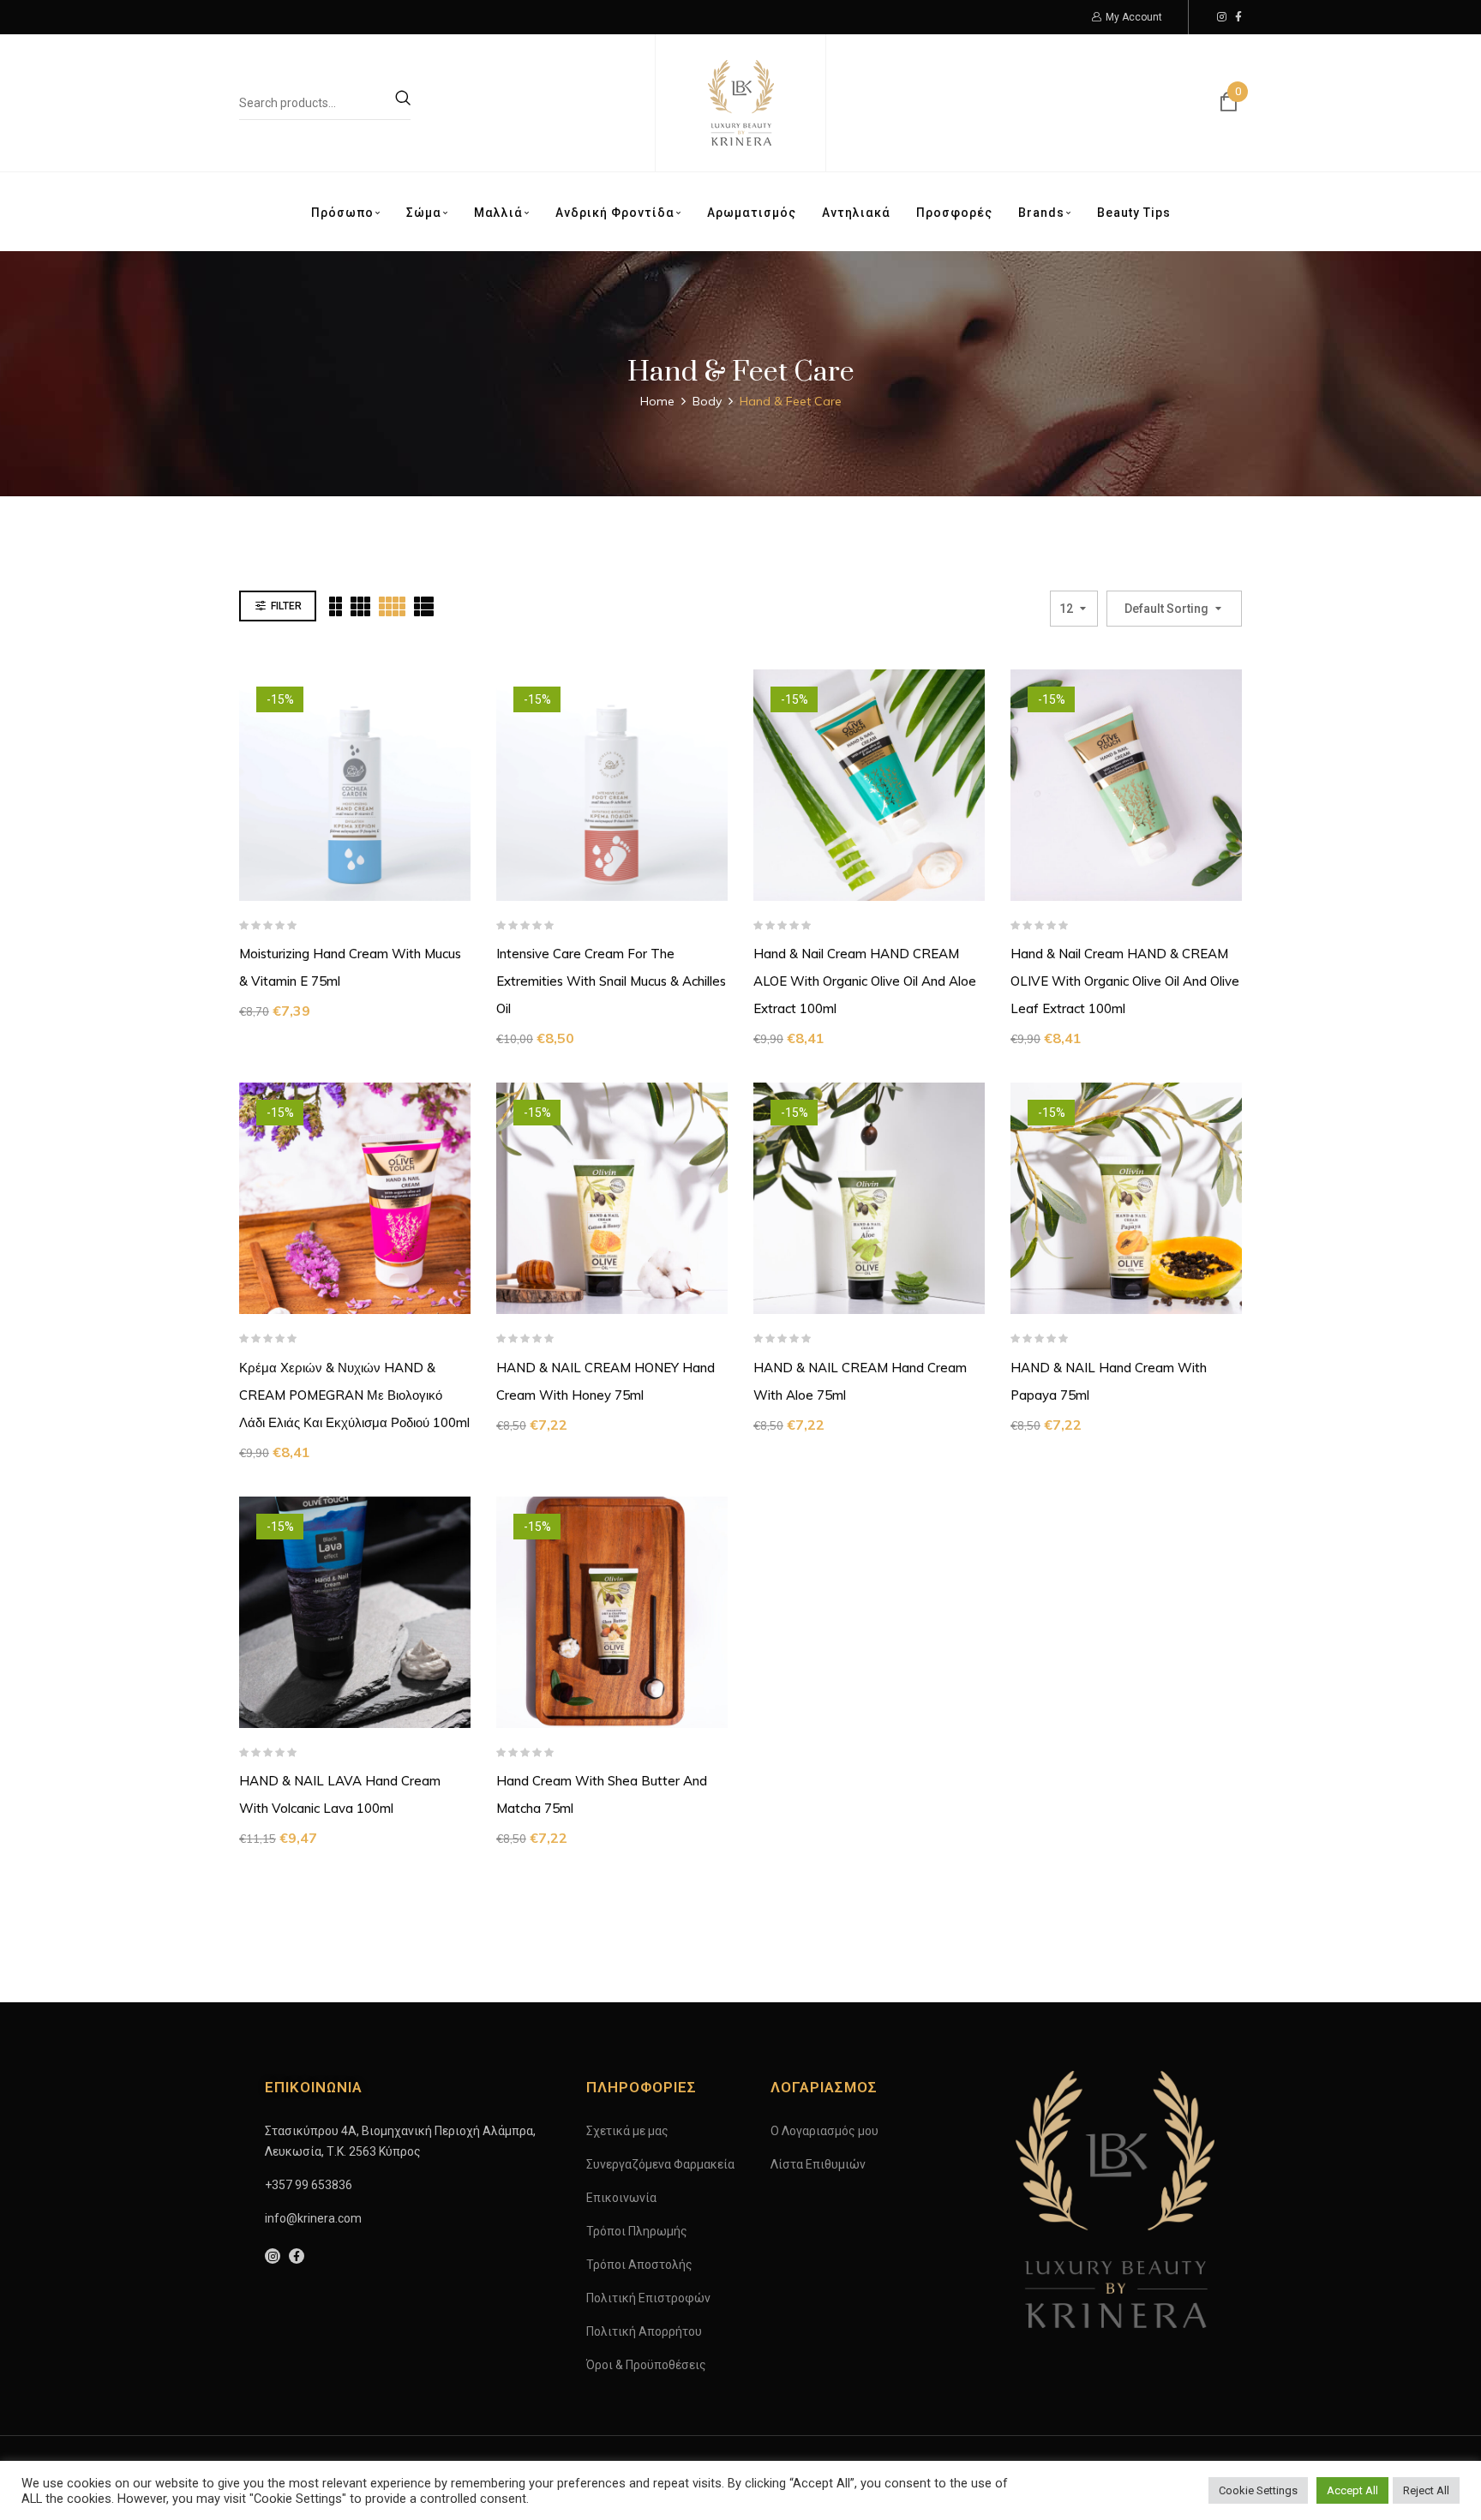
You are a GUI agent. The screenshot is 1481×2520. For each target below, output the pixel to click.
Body (707, 401)
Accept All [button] (1352, 2490)
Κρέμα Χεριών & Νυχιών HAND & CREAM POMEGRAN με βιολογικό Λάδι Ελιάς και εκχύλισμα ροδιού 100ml (354, 1395)
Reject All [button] (1426, 2490)
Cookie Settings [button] (1258, 2490)
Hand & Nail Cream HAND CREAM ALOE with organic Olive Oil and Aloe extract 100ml (865, 981)
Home (657, 401)
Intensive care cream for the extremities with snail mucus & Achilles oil (611, 981)
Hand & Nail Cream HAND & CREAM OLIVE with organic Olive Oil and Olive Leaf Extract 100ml (1125, 981)
